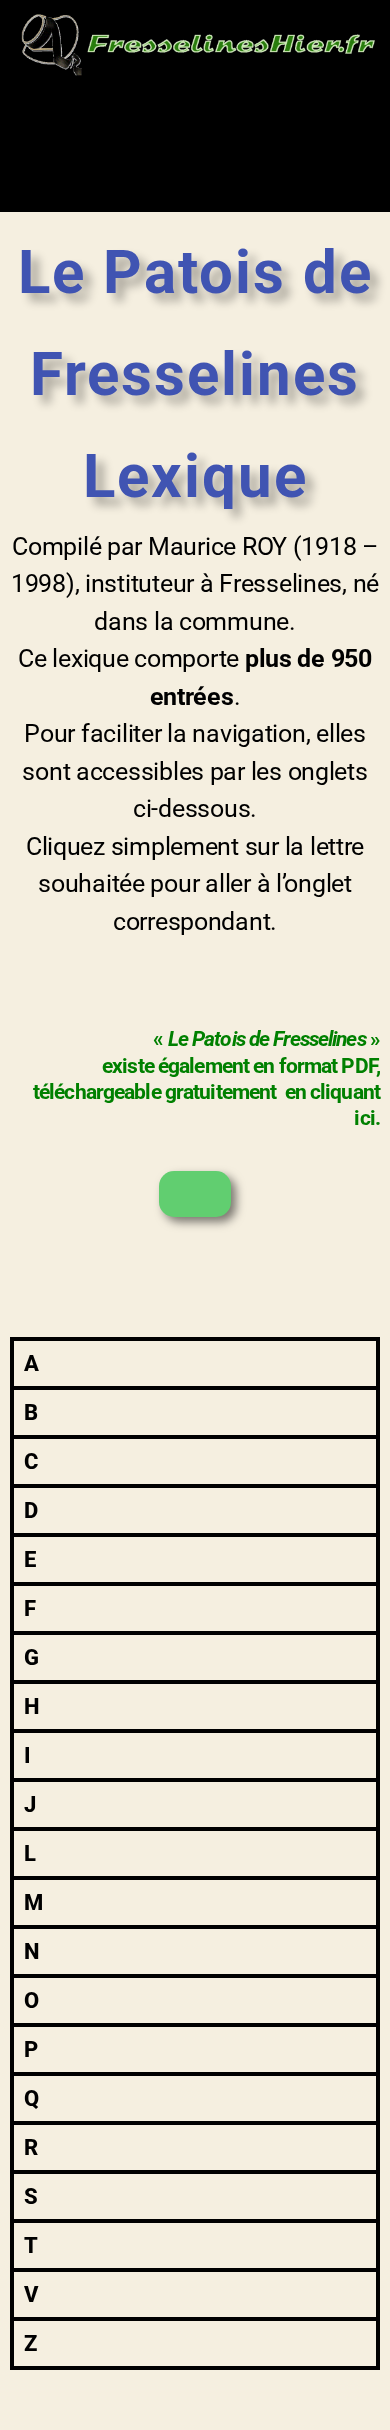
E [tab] (30, 1559)
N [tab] (31, 1951)
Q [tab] (31, 2098)
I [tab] (27, 1755)
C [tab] (31, 1461)
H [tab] (32, 1706)
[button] (195, 122)
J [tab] (30, 1804)
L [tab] (30, 1853)
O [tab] (31, 2000)
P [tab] (31, 2049)
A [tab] (31, 1363)
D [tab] (31, 1510)
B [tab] (31, 1412)
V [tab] (31, 2294)
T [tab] (31, 2245)
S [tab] (31, 2196)
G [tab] (31, 1657)
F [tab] (30, 1608)
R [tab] (31, 2147)
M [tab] (33, 1902)
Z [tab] (30, 2343)
